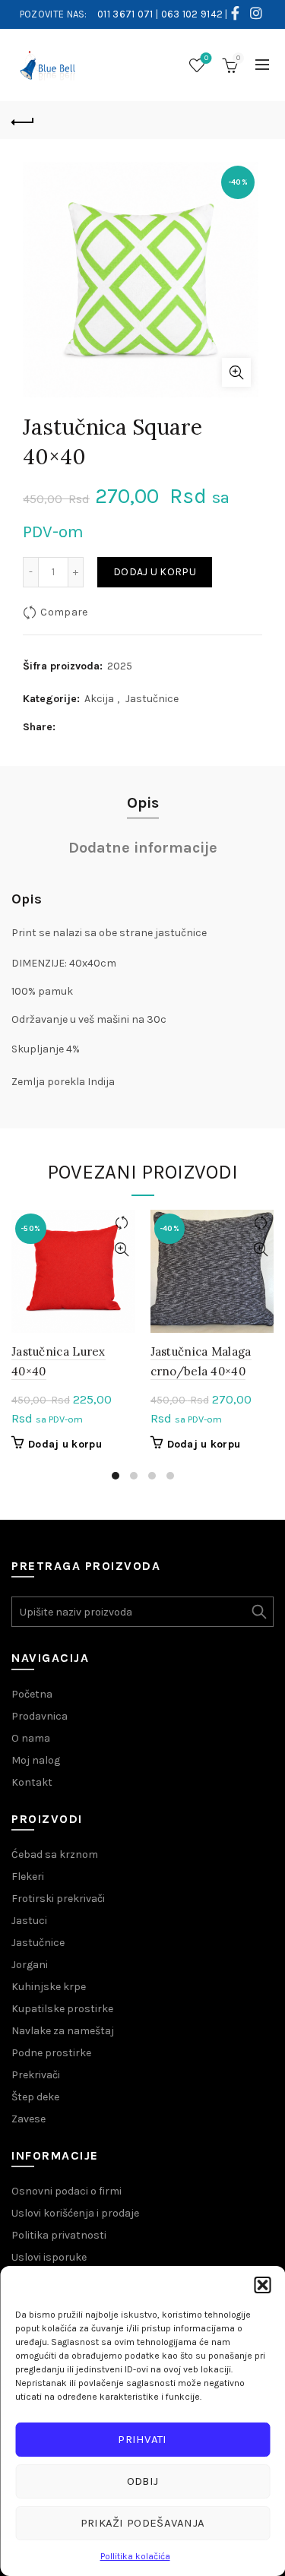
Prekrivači (36, 2075)
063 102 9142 (192, 14)
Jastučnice (152, 699)
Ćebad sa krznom (55, 1854)
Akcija (99, 699)
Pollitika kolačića (135, 2556)
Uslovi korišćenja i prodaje (75, 2213)
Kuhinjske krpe (49, 1987)
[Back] (23, 120)
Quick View (122, 1250)
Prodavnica (40, 1716)
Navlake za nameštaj (63, 2031)
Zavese (28, 2119)
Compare (64, 612)
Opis (143, 803)
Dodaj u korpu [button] (65, 1444)
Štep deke (35, 2097)
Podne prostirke (51, 2053)
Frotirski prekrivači (58, 1899)
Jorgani (30, 1965)
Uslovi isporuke (49, 2257)
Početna (32, 1694)
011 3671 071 (125, 14)
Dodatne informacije (143, 848)
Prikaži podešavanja (143, 2523)
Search (258, 1612)
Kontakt (32, 1782)
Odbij (143, 2481)
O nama (31, 1738)
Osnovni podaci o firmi (66, 2191)
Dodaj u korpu (155, 572)
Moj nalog (36, 1760)
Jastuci (29, 1921)
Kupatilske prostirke (62, 2009)
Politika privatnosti (59, 2235)
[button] (262, 2285)
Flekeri (28, 1877)
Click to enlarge (236, 372)
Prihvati (142, 2439)
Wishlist (206, 58)
